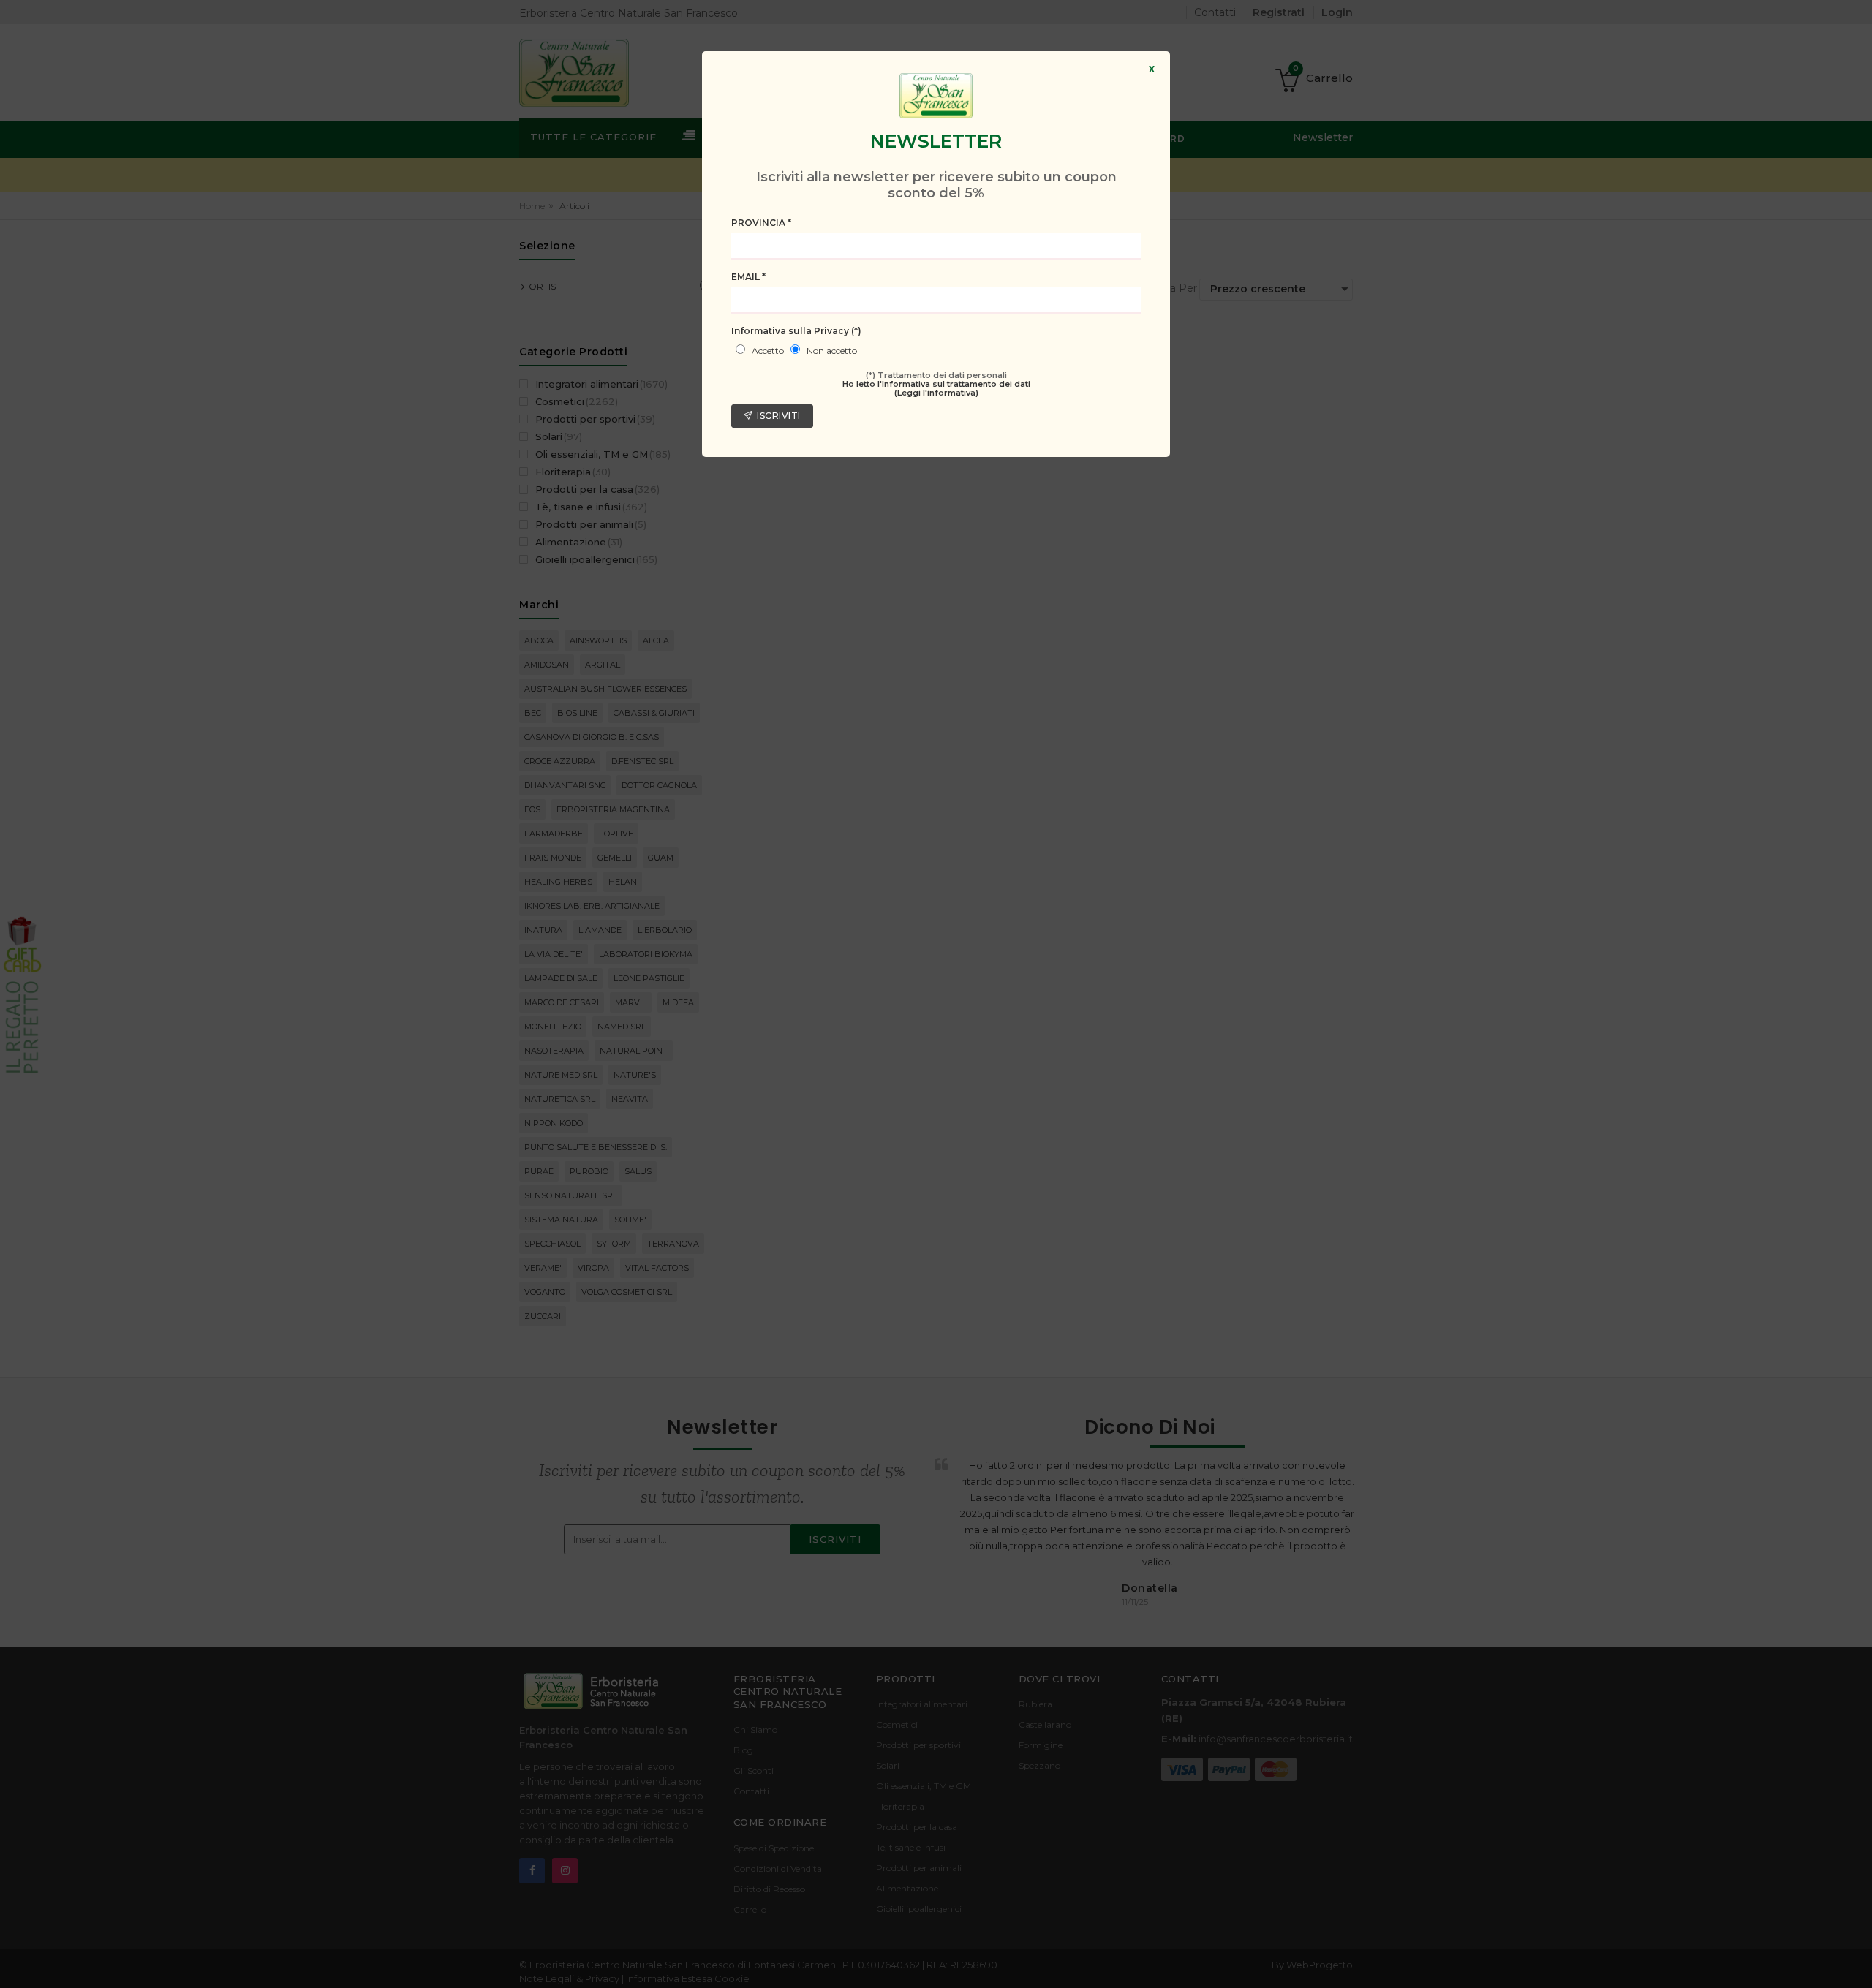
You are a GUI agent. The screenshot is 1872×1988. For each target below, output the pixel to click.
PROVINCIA (761, 223)
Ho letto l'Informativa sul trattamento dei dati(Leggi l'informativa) (936, 388)
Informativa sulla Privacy (796, 331)
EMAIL (748, 277)
